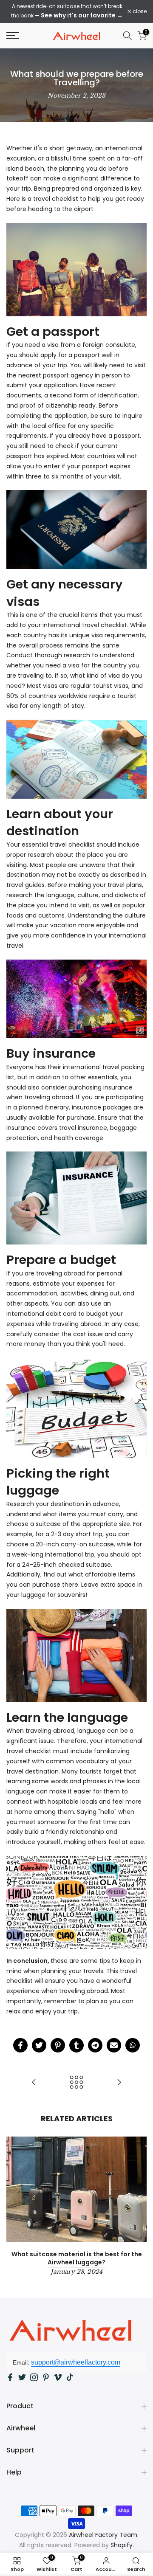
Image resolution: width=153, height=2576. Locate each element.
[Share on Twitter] (39, 2045)
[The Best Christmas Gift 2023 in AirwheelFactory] (119, 2083)
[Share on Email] (114, 2045)
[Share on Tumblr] (76, 2045)
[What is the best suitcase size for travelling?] (34, 2083)
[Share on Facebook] (20, 2045)
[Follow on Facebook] (10, 2377)
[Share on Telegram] (95, 2045)
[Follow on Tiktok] (70, 2377)
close (139, 11)
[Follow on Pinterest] (46, 2377)
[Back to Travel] (76, 2083)
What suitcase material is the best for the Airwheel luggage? (77, 2258)
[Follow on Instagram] (34, 2377)
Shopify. (122, 2545)
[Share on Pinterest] (58, 2045)
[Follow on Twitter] (22, 2377)
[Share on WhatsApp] (133, 2045)
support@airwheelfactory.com (76, 2362)
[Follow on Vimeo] (58, 2377)
